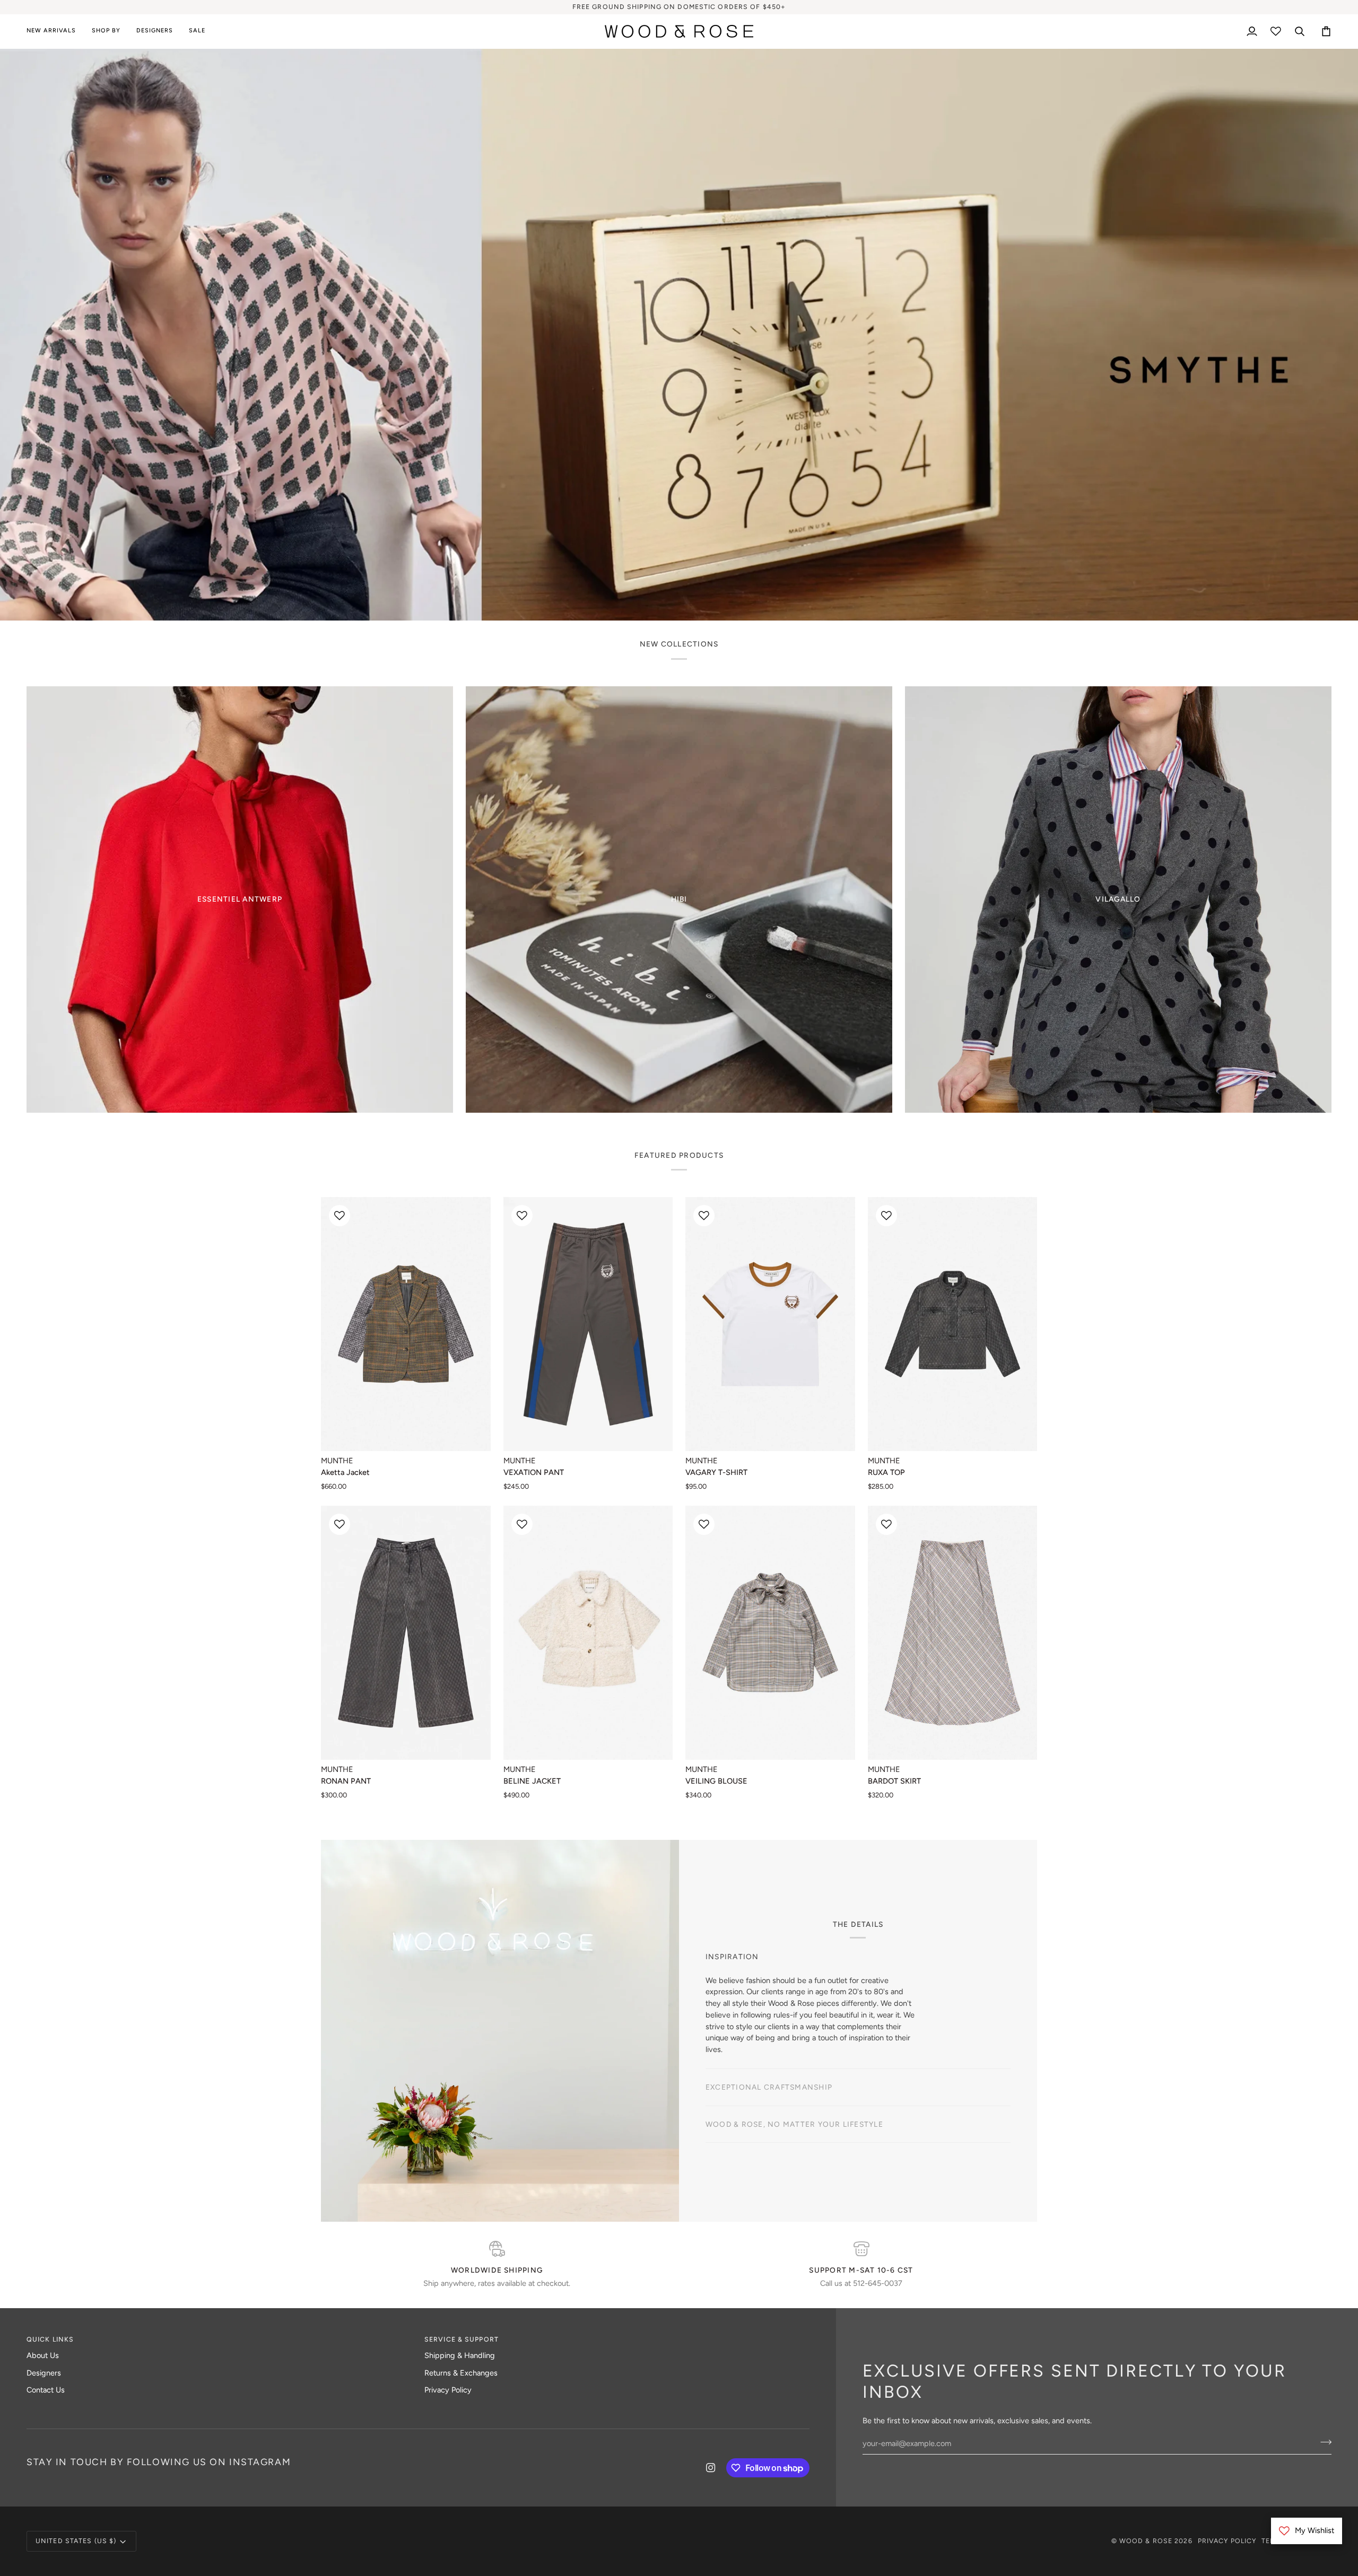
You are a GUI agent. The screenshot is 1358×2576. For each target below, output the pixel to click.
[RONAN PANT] (406, 1633)
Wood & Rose (1146, 2541)
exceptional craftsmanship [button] (769, 2011)
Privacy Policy (448, 2390)
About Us (43, 2355)
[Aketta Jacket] (406, 1324)
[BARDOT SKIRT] (953, 1633)
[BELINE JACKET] (588, 1633)
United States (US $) (76, 2541)
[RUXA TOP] (953, 1324)
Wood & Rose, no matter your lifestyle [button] (794, 2048)
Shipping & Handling (460, 2355)
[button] (106, 31)
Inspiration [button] (732, 1974)
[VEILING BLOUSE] (770, 1633)
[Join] (746, 1326)
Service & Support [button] (462, 2339)
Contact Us (46, 2390)
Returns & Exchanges (461, 2373)
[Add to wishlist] (339, 1216)
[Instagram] (711, 2468)
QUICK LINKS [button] (50, 2339)
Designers (44, 2373)
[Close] (757, 1239)
